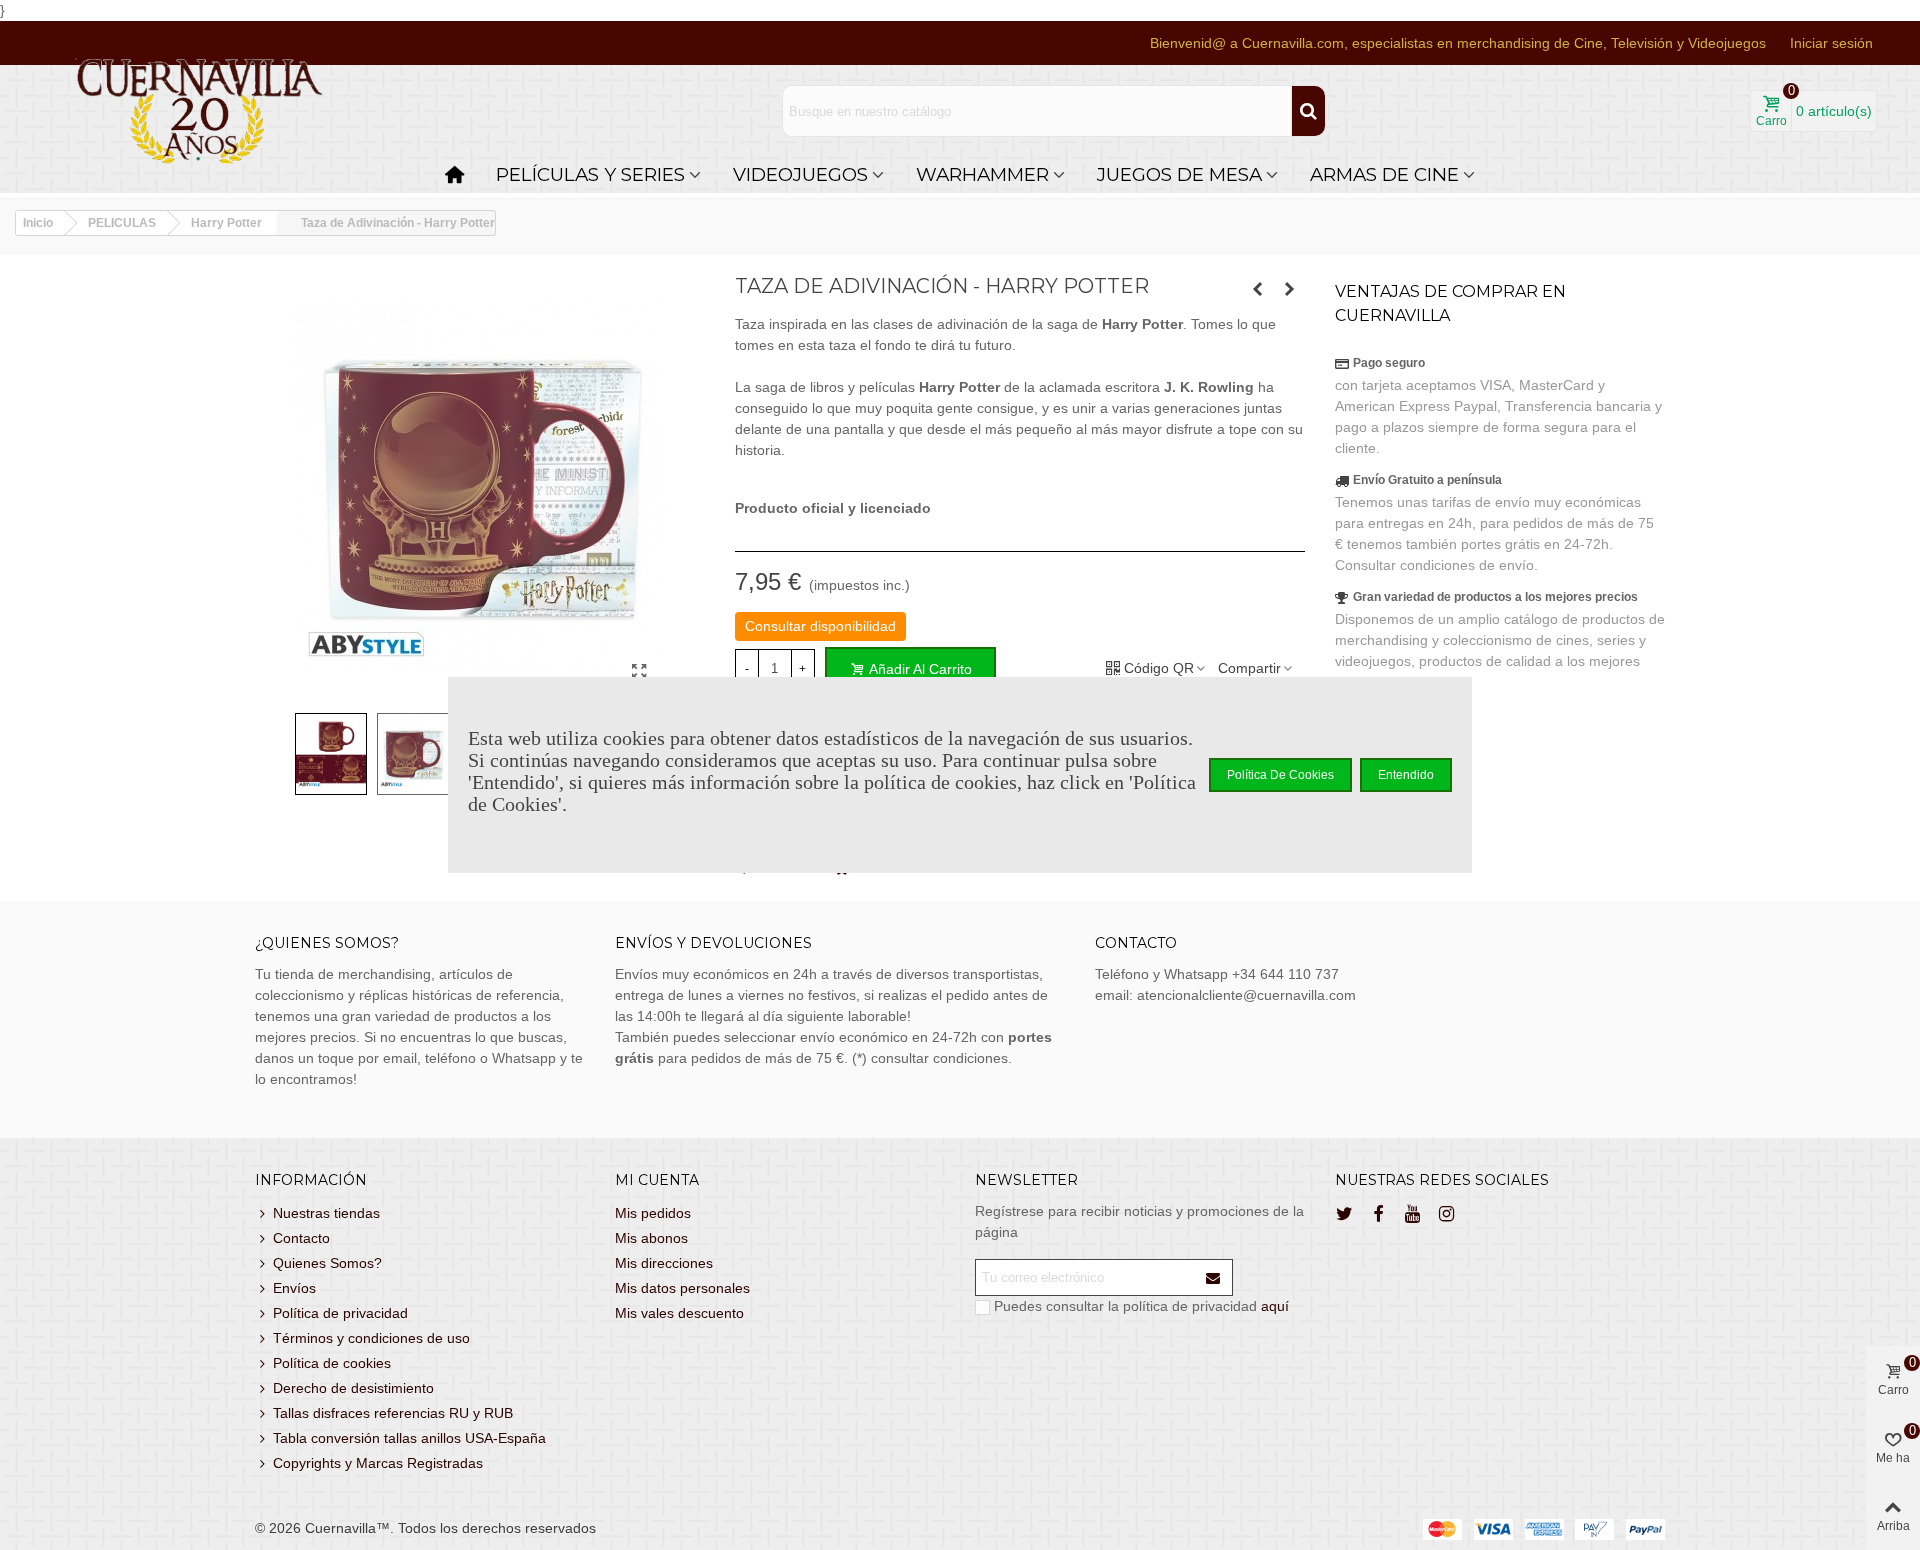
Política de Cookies (1280, 775)
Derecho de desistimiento (353, 1388)
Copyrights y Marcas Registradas (378, 1463)
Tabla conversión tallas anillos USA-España (409, 1438)
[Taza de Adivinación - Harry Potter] (640, 672)
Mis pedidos (653, 1213)
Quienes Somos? (327, 1263)
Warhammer (982, 174)
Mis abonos (651, 1238)
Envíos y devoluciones (713, 943)
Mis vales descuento (679, 1313)
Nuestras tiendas (326, 1213)
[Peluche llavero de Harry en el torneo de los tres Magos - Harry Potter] (1290, 289)
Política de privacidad (340, 1313)
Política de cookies (332, 1363)
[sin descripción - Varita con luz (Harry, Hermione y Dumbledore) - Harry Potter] (1258, 289)
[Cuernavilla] (200, 111)
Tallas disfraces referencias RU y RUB (393, 1413)
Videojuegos (800, 174)
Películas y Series (590, 174)
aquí (1275, 1306)
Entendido (1406, 775)
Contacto (301, 1238)
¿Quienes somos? (327, 943)
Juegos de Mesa (1179, 174)
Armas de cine (1384, 174)
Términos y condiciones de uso (371, 1338)
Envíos (294, 1288)
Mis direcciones (664, 1263)
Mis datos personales (682, 1288)
